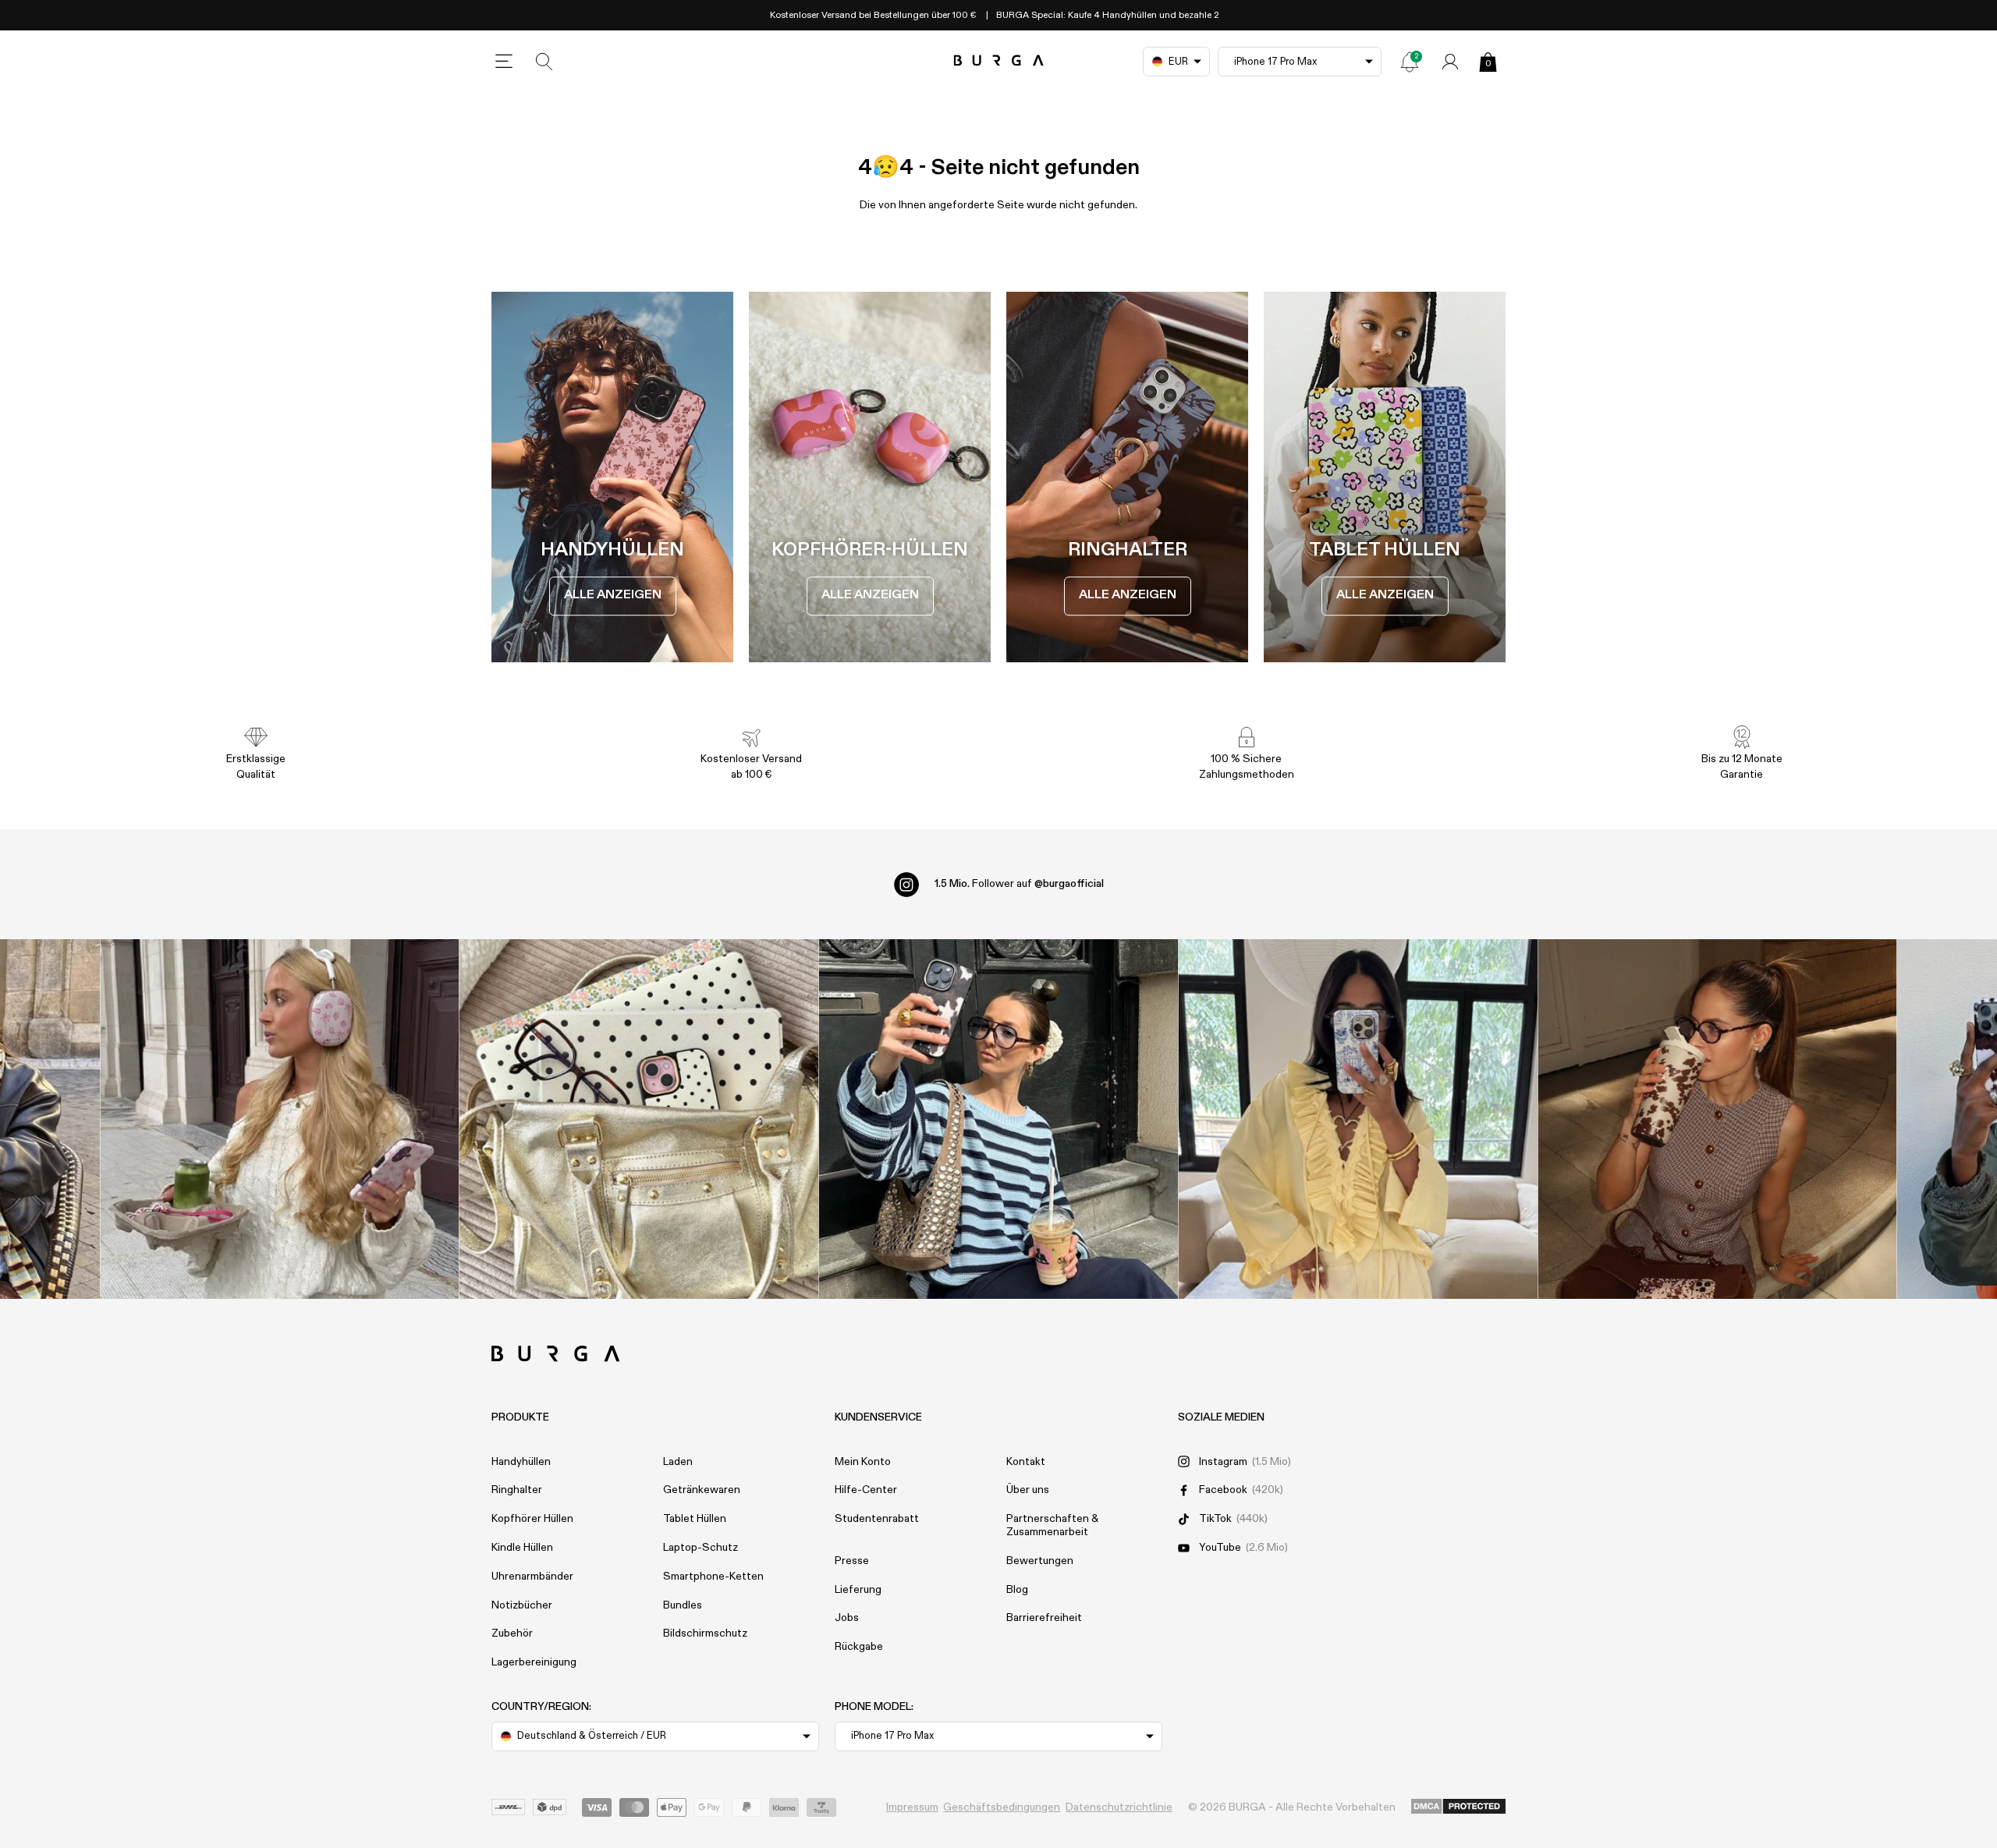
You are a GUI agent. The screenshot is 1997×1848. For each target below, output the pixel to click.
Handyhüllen (521, 1462)
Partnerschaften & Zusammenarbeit (1052, 1525)
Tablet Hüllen (695, 1519)
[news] (1410, 62)
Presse (852, 1561)
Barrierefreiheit (1044, 1618)
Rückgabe (859, 1647)
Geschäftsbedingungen (1002, 1807)
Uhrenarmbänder (532, 1577)
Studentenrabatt (877, 1519)
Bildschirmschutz (705, 1633)
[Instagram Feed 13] (280, 1119)
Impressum (912, 1807)
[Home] (999, 61)
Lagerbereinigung (534, 1662)
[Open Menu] (504, 62)
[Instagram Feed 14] (639, 1119)
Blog (1017, 1590)
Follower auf (1019, 884)
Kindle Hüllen (522, 1548)
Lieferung (858, 1590)
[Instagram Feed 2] (1358, 1119)
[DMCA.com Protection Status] (1458, 1807)
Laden (678, 1462)
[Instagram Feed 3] (1717, 1119)
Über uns (1028, 1490)
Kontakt (1026, 1462)
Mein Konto (863, 1462)
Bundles (683, 1605)
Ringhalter (517, 1490)
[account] (1450, 62)
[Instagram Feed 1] (999, 1119)
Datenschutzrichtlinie (1119, 1807)
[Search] (544, 62)
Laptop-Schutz (701, 1548)
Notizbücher (522, 1605)
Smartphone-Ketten (713, 1577)
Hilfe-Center (866, 1490)
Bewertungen (1040, 1561)
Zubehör (512, 1633)
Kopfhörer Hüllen (532, 1519)
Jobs (847, 1618)
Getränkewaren (702, 1490)
